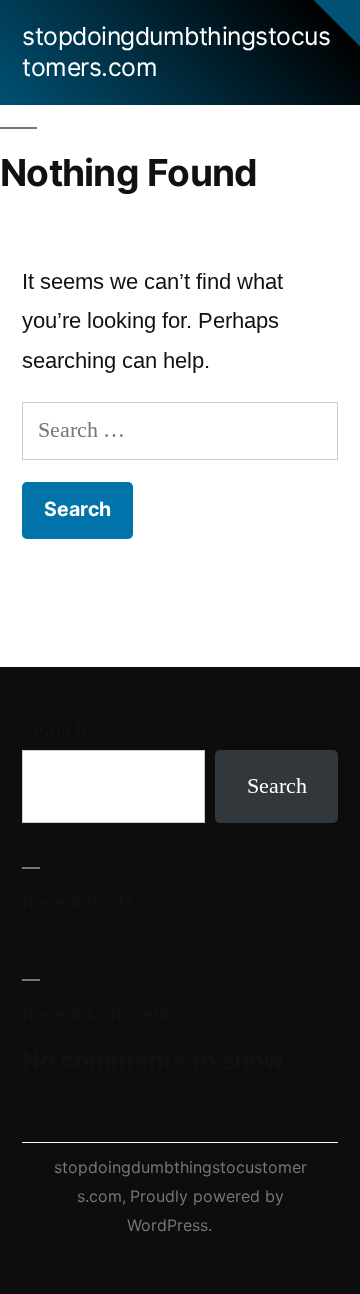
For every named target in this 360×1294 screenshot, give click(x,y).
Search (54, 730)
